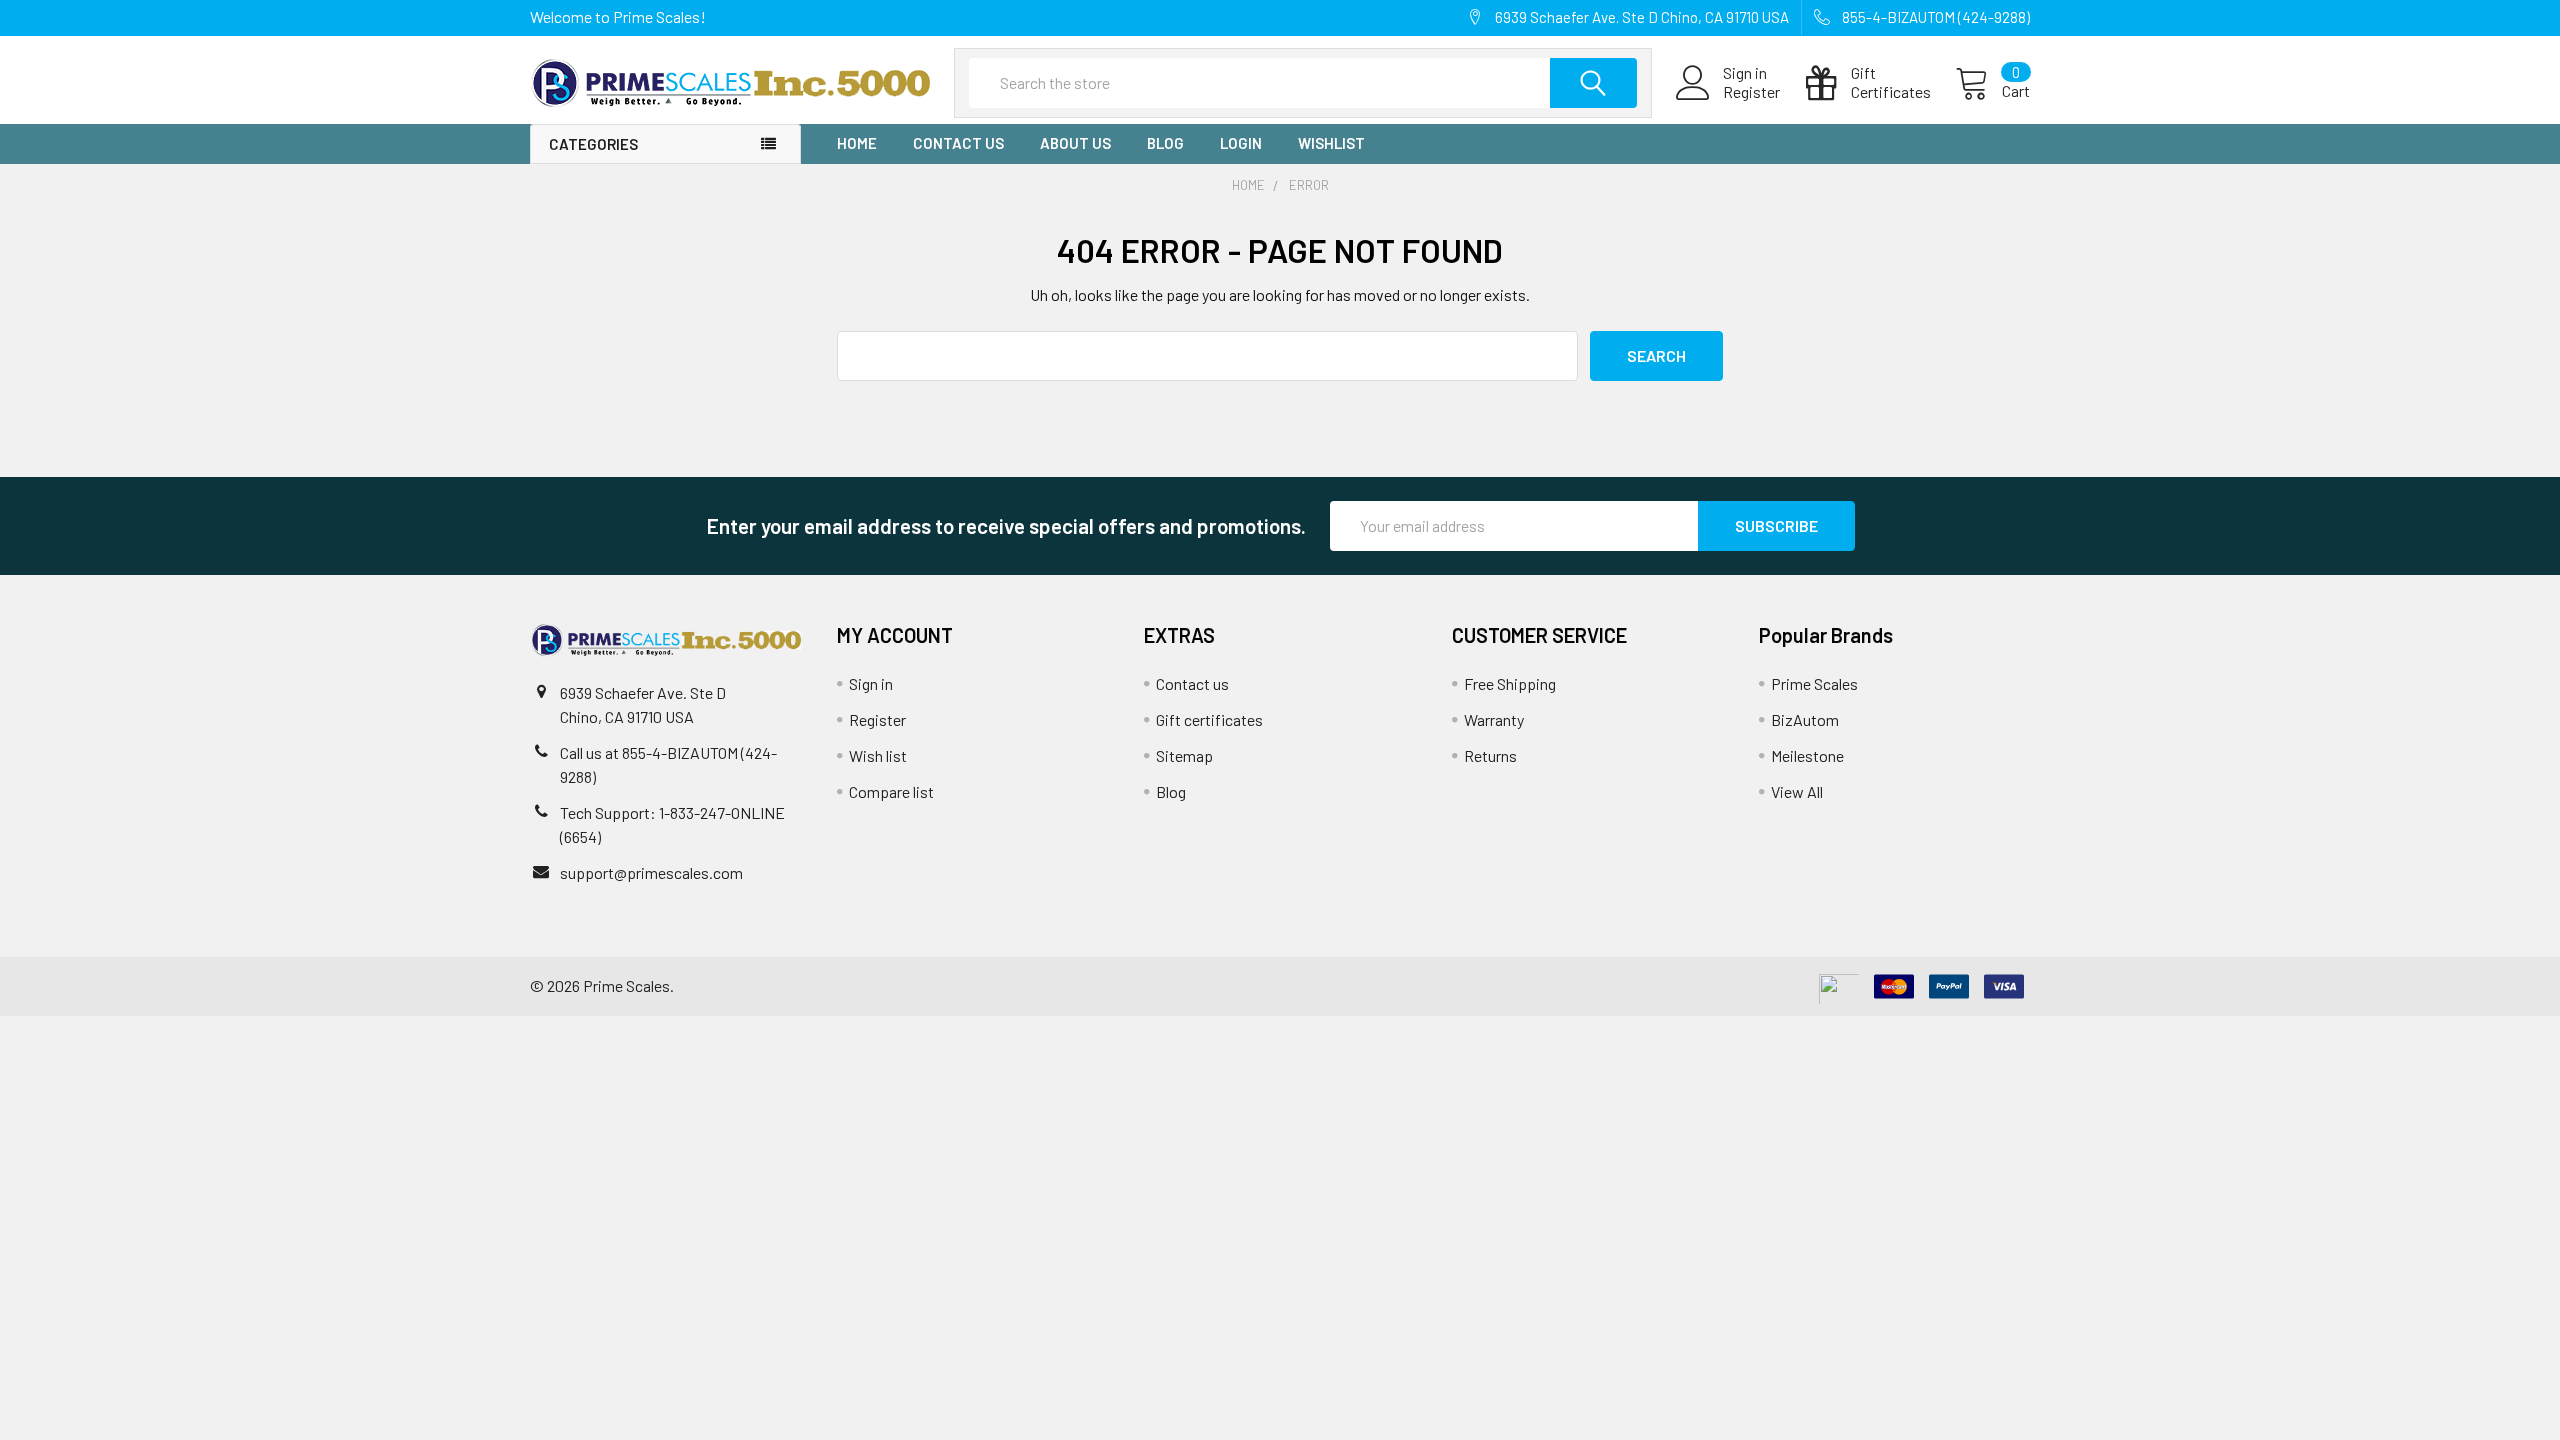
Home (857, 143)
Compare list (891, 791)
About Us (1075, 143)
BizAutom (1805, 719)
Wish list (878, 755)
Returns (1490, 755)
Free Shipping (1510, 683)
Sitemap (1184, 755)
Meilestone (1807, 755)
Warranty (1494, 719)
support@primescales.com (651, 872)
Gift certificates (1209, 719)
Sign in (871, 683)
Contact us (958, 143)
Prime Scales (1814, 683)
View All (1797, 791)
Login (1241, 143)
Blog (1165, 143)
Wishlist (1331, 143)
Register (1751, 92)
